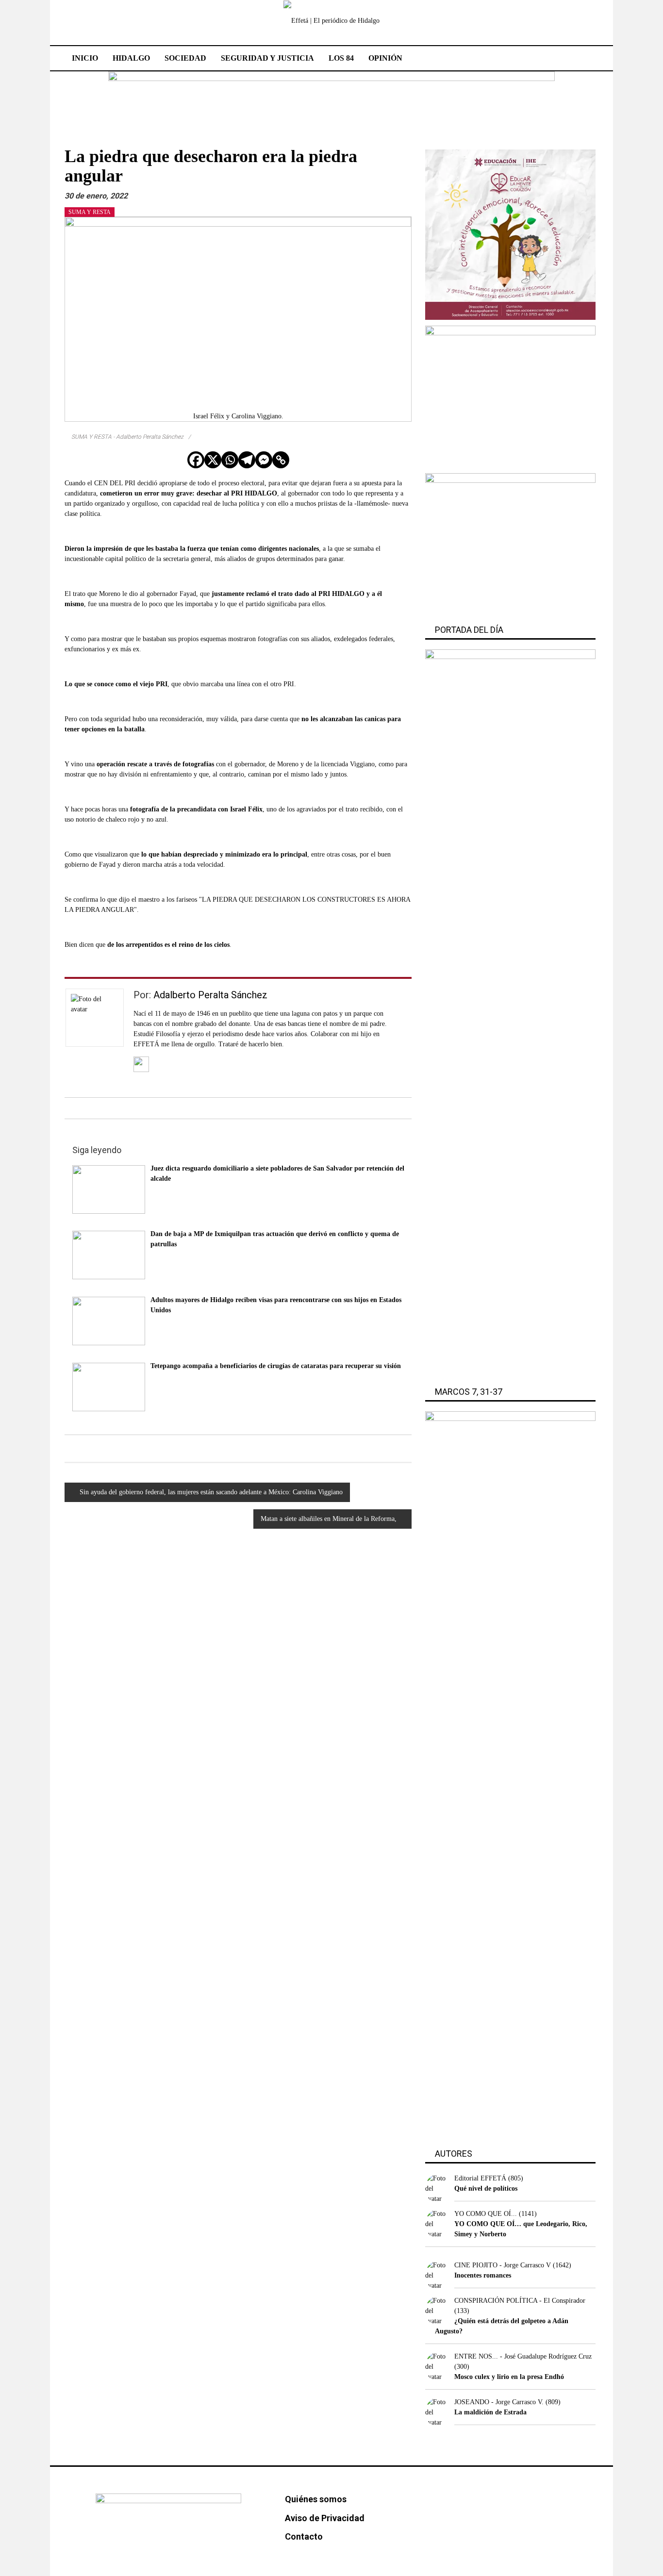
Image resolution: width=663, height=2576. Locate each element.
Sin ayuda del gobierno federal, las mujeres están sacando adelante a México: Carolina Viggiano (211, 1492)
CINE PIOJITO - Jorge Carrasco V (503, 2265)
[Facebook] (196, 460)
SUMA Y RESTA (90, 212)
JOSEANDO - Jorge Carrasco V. (499, 2402)
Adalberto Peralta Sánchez (210, 995)
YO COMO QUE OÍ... (486, 2214)
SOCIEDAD (185, 58)
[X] (213, 460)
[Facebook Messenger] (264, 460)
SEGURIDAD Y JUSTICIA (267, 58)
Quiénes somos (316, 2499)
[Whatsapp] (230, 460)
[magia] (510, 544)
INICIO (85, 58)
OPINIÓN (385, 58)
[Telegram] (247, 460)
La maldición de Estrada (490, 2412)
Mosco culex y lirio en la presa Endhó (509, 2377)
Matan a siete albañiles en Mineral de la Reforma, (329, 1519)
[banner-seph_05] (510, 234)
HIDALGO (131, 58)
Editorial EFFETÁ (480, 2178)
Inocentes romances (483, 2275)
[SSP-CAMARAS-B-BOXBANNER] (510, 396)
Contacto (304, 2536)
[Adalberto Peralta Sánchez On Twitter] (141, 1064)
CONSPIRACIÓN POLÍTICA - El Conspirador (520, 2301)
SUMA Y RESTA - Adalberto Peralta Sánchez (127, 437)
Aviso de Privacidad (325, 2518)
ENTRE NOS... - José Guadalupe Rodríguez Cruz (523, 2356)
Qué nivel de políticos (486, 2188)
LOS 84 (341, 58)
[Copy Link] (281, 460)
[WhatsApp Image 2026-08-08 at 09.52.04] (331, 98)
